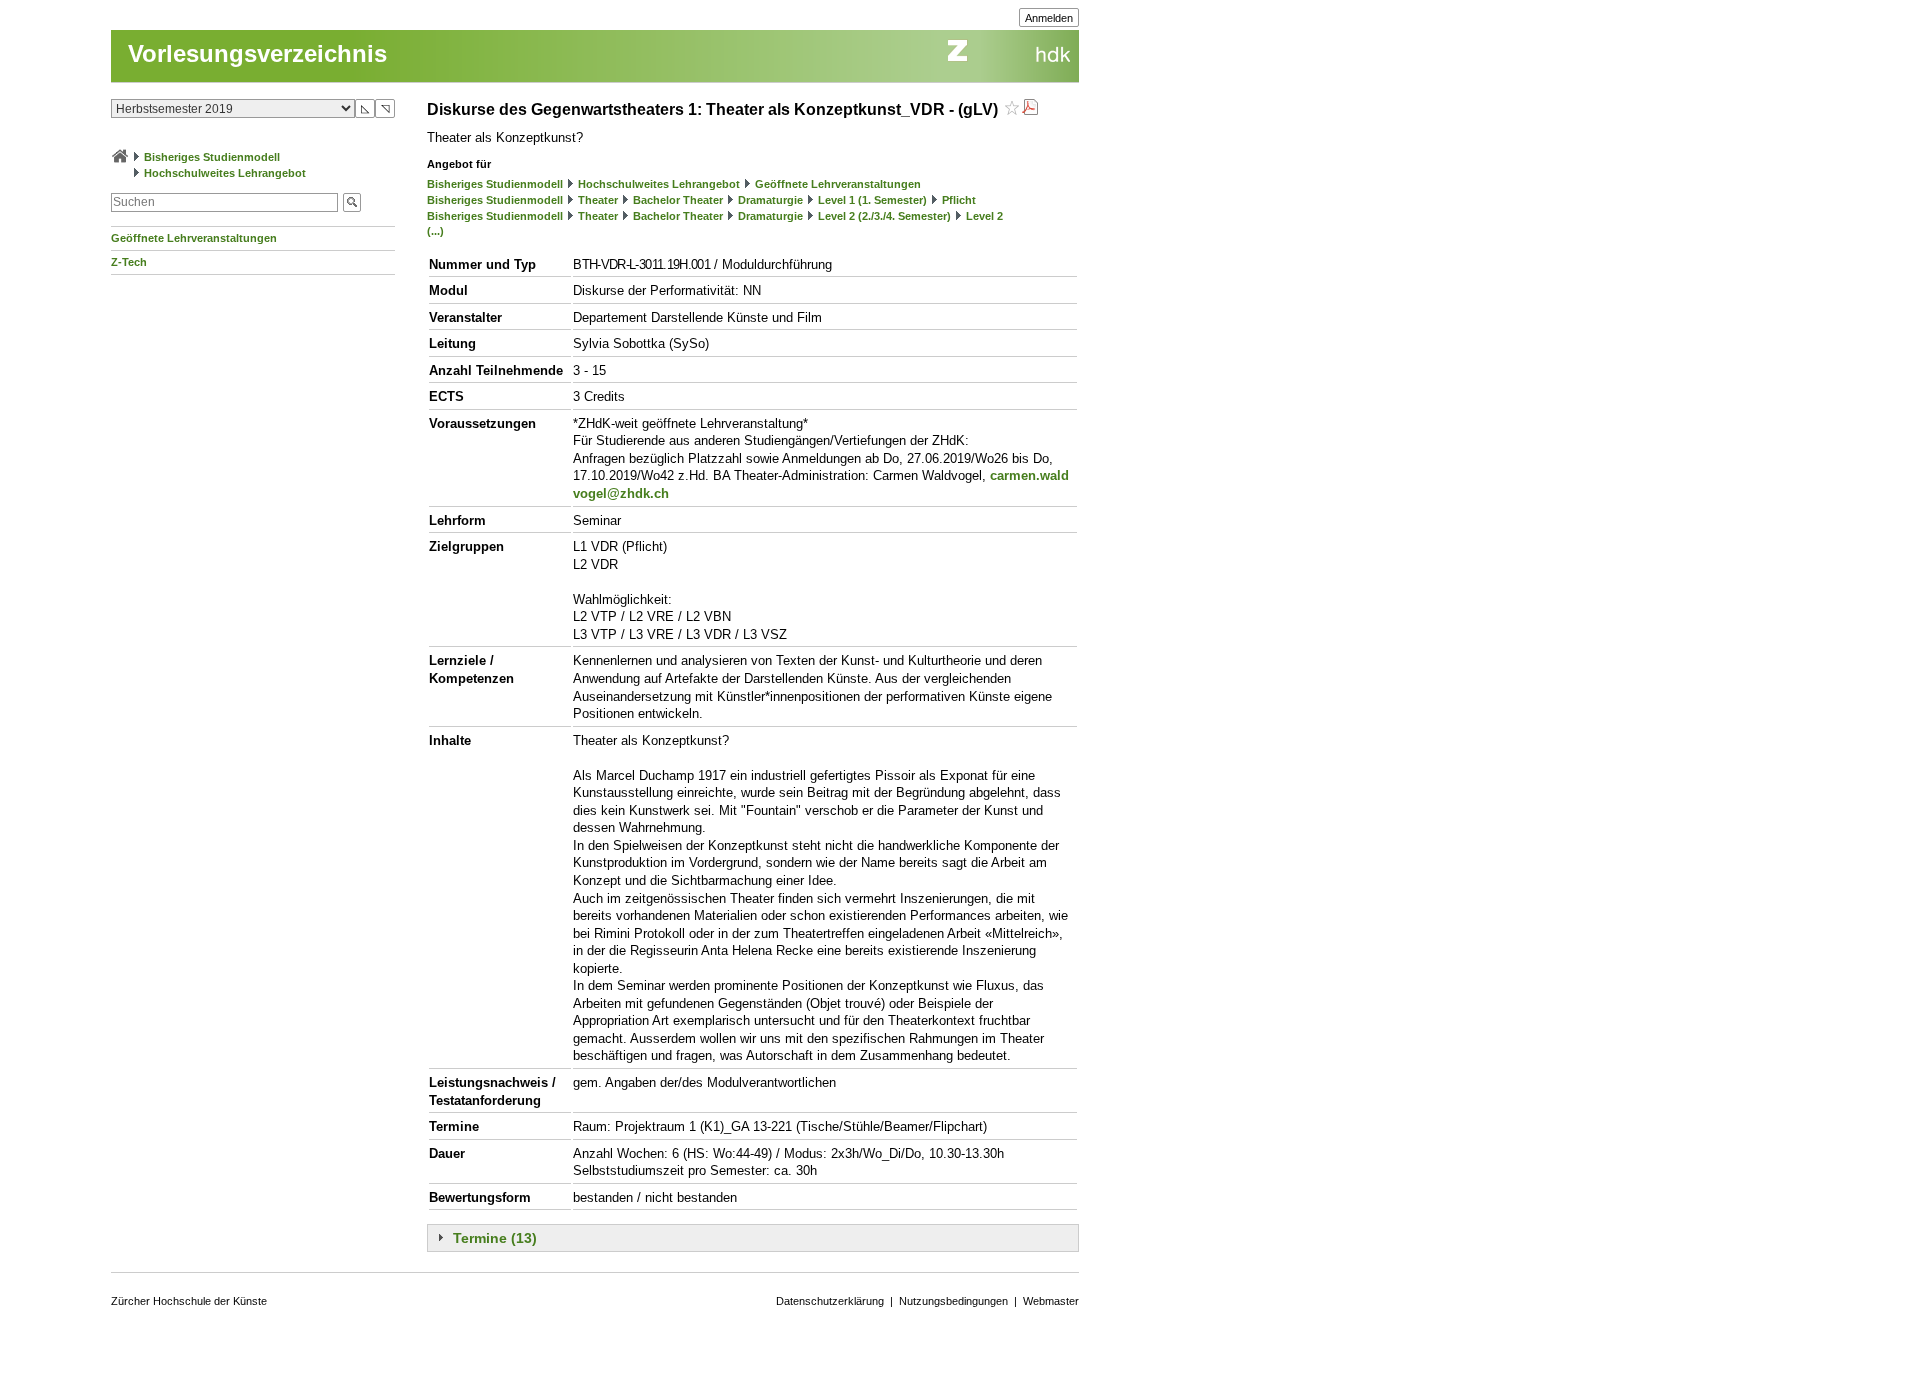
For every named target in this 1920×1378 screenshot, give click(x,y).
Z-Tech (129, 262)
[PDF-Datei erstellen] (1030, 109)
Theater (598, 200)
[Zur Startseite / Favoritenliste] (120, 157)
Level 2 (984, 216)
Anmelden (1049, 18)
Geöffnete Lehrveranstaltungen (194, 238)
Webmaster (1051, 1301)
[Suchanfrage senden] (352, 202)
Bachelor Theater (678, 200)
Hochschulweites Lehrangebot (225, 173)
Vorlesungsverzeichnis (257, 53)
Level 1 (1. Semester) (872, 200)
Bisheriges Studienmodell (212, 157)
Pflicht (959, 200)
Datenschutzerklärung (830, 1301)
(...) (435, 231)
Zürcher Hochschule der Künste (189, 1301)
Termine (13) (495, 1238)
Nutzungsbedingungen (953, 1301)
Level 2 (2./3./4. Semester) (884, 216)
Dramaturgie (770, 200)
